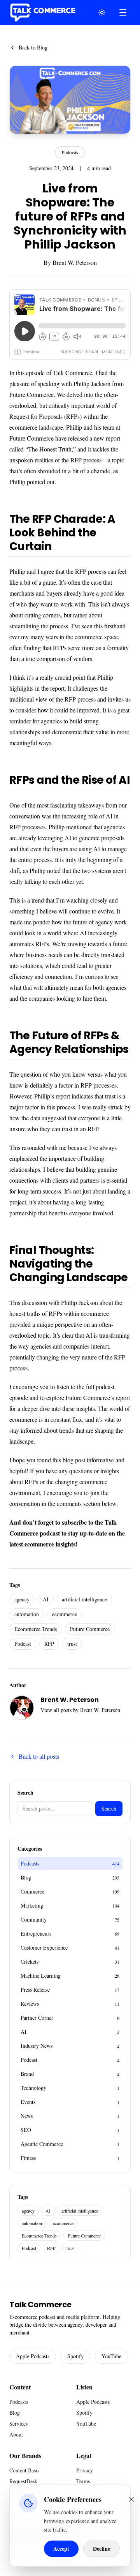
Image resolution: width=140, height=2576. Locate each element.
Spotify (75, 2356)
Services (18, 2423)
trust (72, 1644)
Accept (61, 2549)
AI (46, 1599)
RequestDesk (23, 2481)
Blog (15, 2413)
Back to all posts (39, 1756)
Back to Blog (33, 47)
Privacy (85, 2470)
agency (22, 1599)
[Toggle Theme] (102, 12)
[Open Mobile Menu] (123, 12)
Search (109, 1808)
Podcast (23, 1644)
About (16, 2434)
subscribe (74, 1522)
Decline (101, 2549)
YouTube (111, 2356)
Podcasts (70, 152)
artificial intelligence (84, 1599)
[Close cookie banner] (131, 2499)
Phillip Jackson (92, 383)
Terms (83, 2481)
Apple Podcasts (33, 2356)
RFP (49, 1644)
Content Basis (24, 2470)
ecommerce (65, 1614)
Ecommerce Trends (36, 1629)
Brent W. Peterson (75, 262)
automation (27, 1614)
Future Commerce (31, 394)
